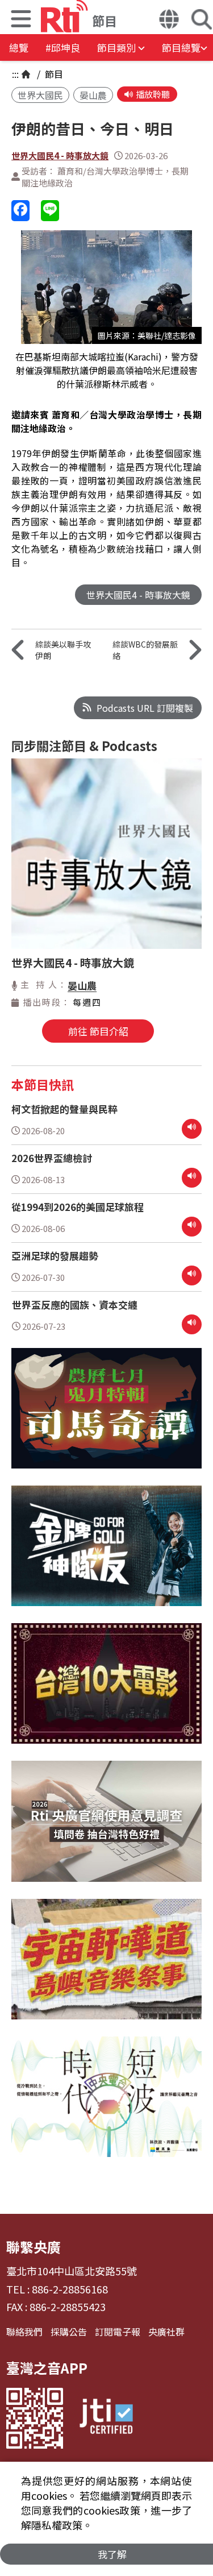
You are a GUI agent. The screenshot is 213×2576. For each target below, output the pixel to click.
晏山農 (93, 95)
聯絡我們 (24, 2332)
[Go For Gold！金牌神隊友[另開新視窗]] (106, 1554)
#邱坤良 (63, 47)
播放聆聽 (153, 94)
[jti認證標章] (106, 2418)
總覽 (19, 47)
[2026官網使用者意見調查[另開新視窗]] (106, 1830)
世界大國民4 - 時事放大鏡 (60, 155)
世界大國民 (40, 95)
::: (15, 74)
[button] (21, 20)
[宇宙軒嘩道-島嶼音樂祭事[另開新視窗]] (106, 1968)
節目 (53, 74)
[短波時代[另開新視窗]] (106, 2105)
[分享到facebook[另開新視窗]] (20, 211)
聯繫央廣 (34, 2247)
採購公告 (69, 2332)
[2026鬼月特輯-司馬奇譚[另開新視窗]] (106, 1417)
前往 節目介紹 (98, 1031)
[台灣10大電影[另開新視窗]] (106, 1692)
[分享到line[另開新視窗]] (50, 211)
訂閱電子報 (118, 2332)
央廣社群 (166, 2332)
